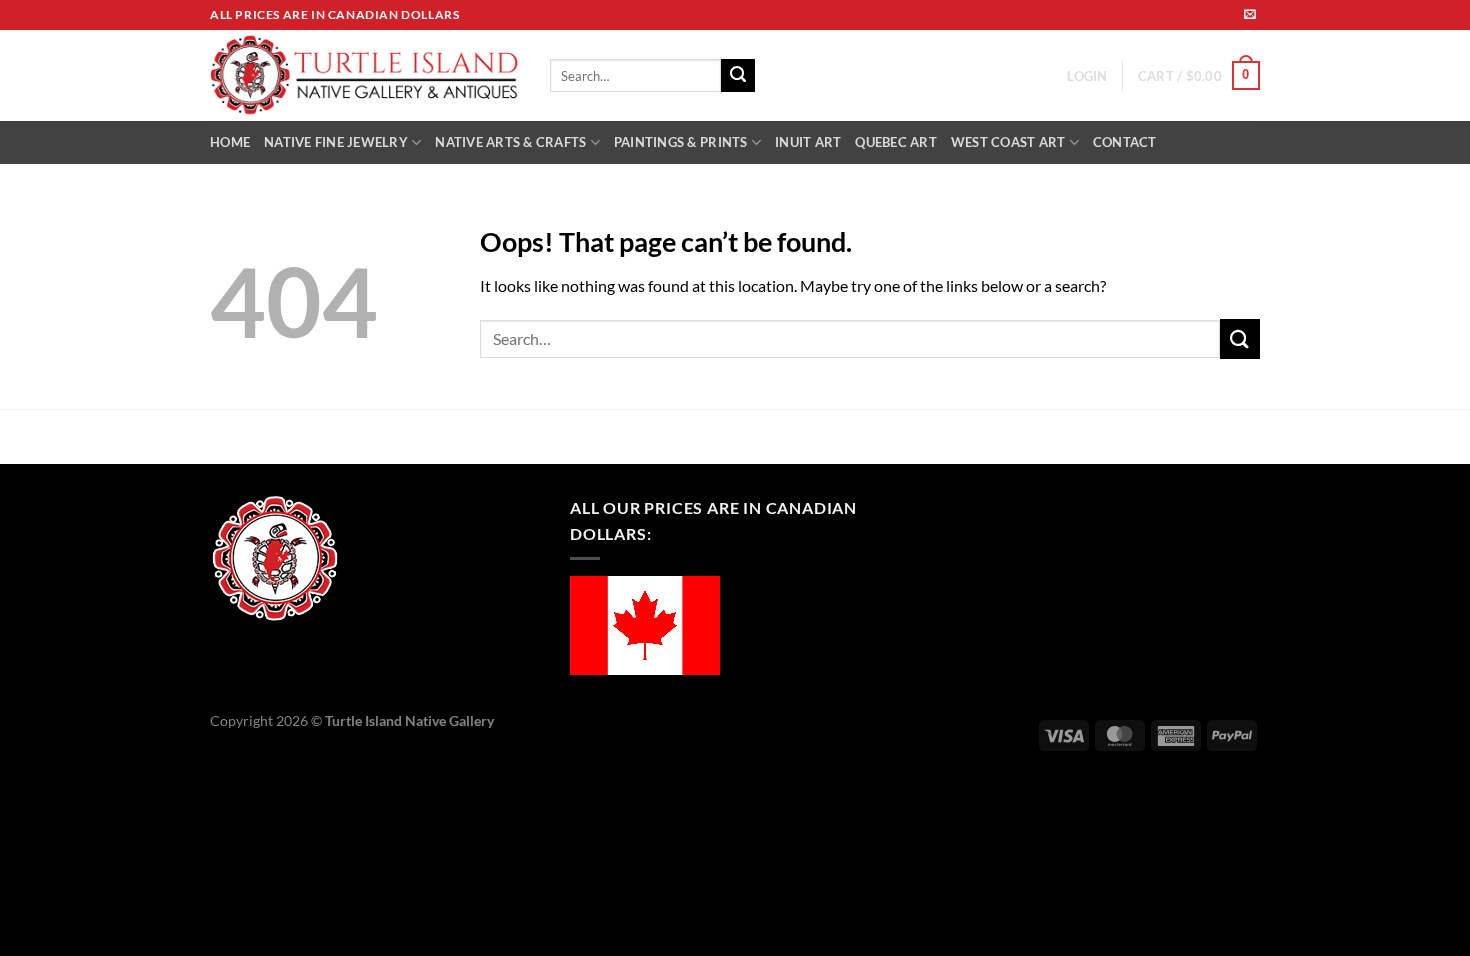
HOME (230, 142)
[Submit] (738, 76)
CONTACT (1125, 142)
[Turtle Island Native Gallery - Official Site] (365, 76)
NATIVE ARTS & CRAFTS (510, 142)
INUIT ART (808, 142)
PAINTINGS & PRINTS (681, 142)
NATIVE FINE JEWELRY (336, 142)
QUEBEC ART (896, 142)
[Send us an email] (1250, 15)
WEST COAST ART (1008, 142)
